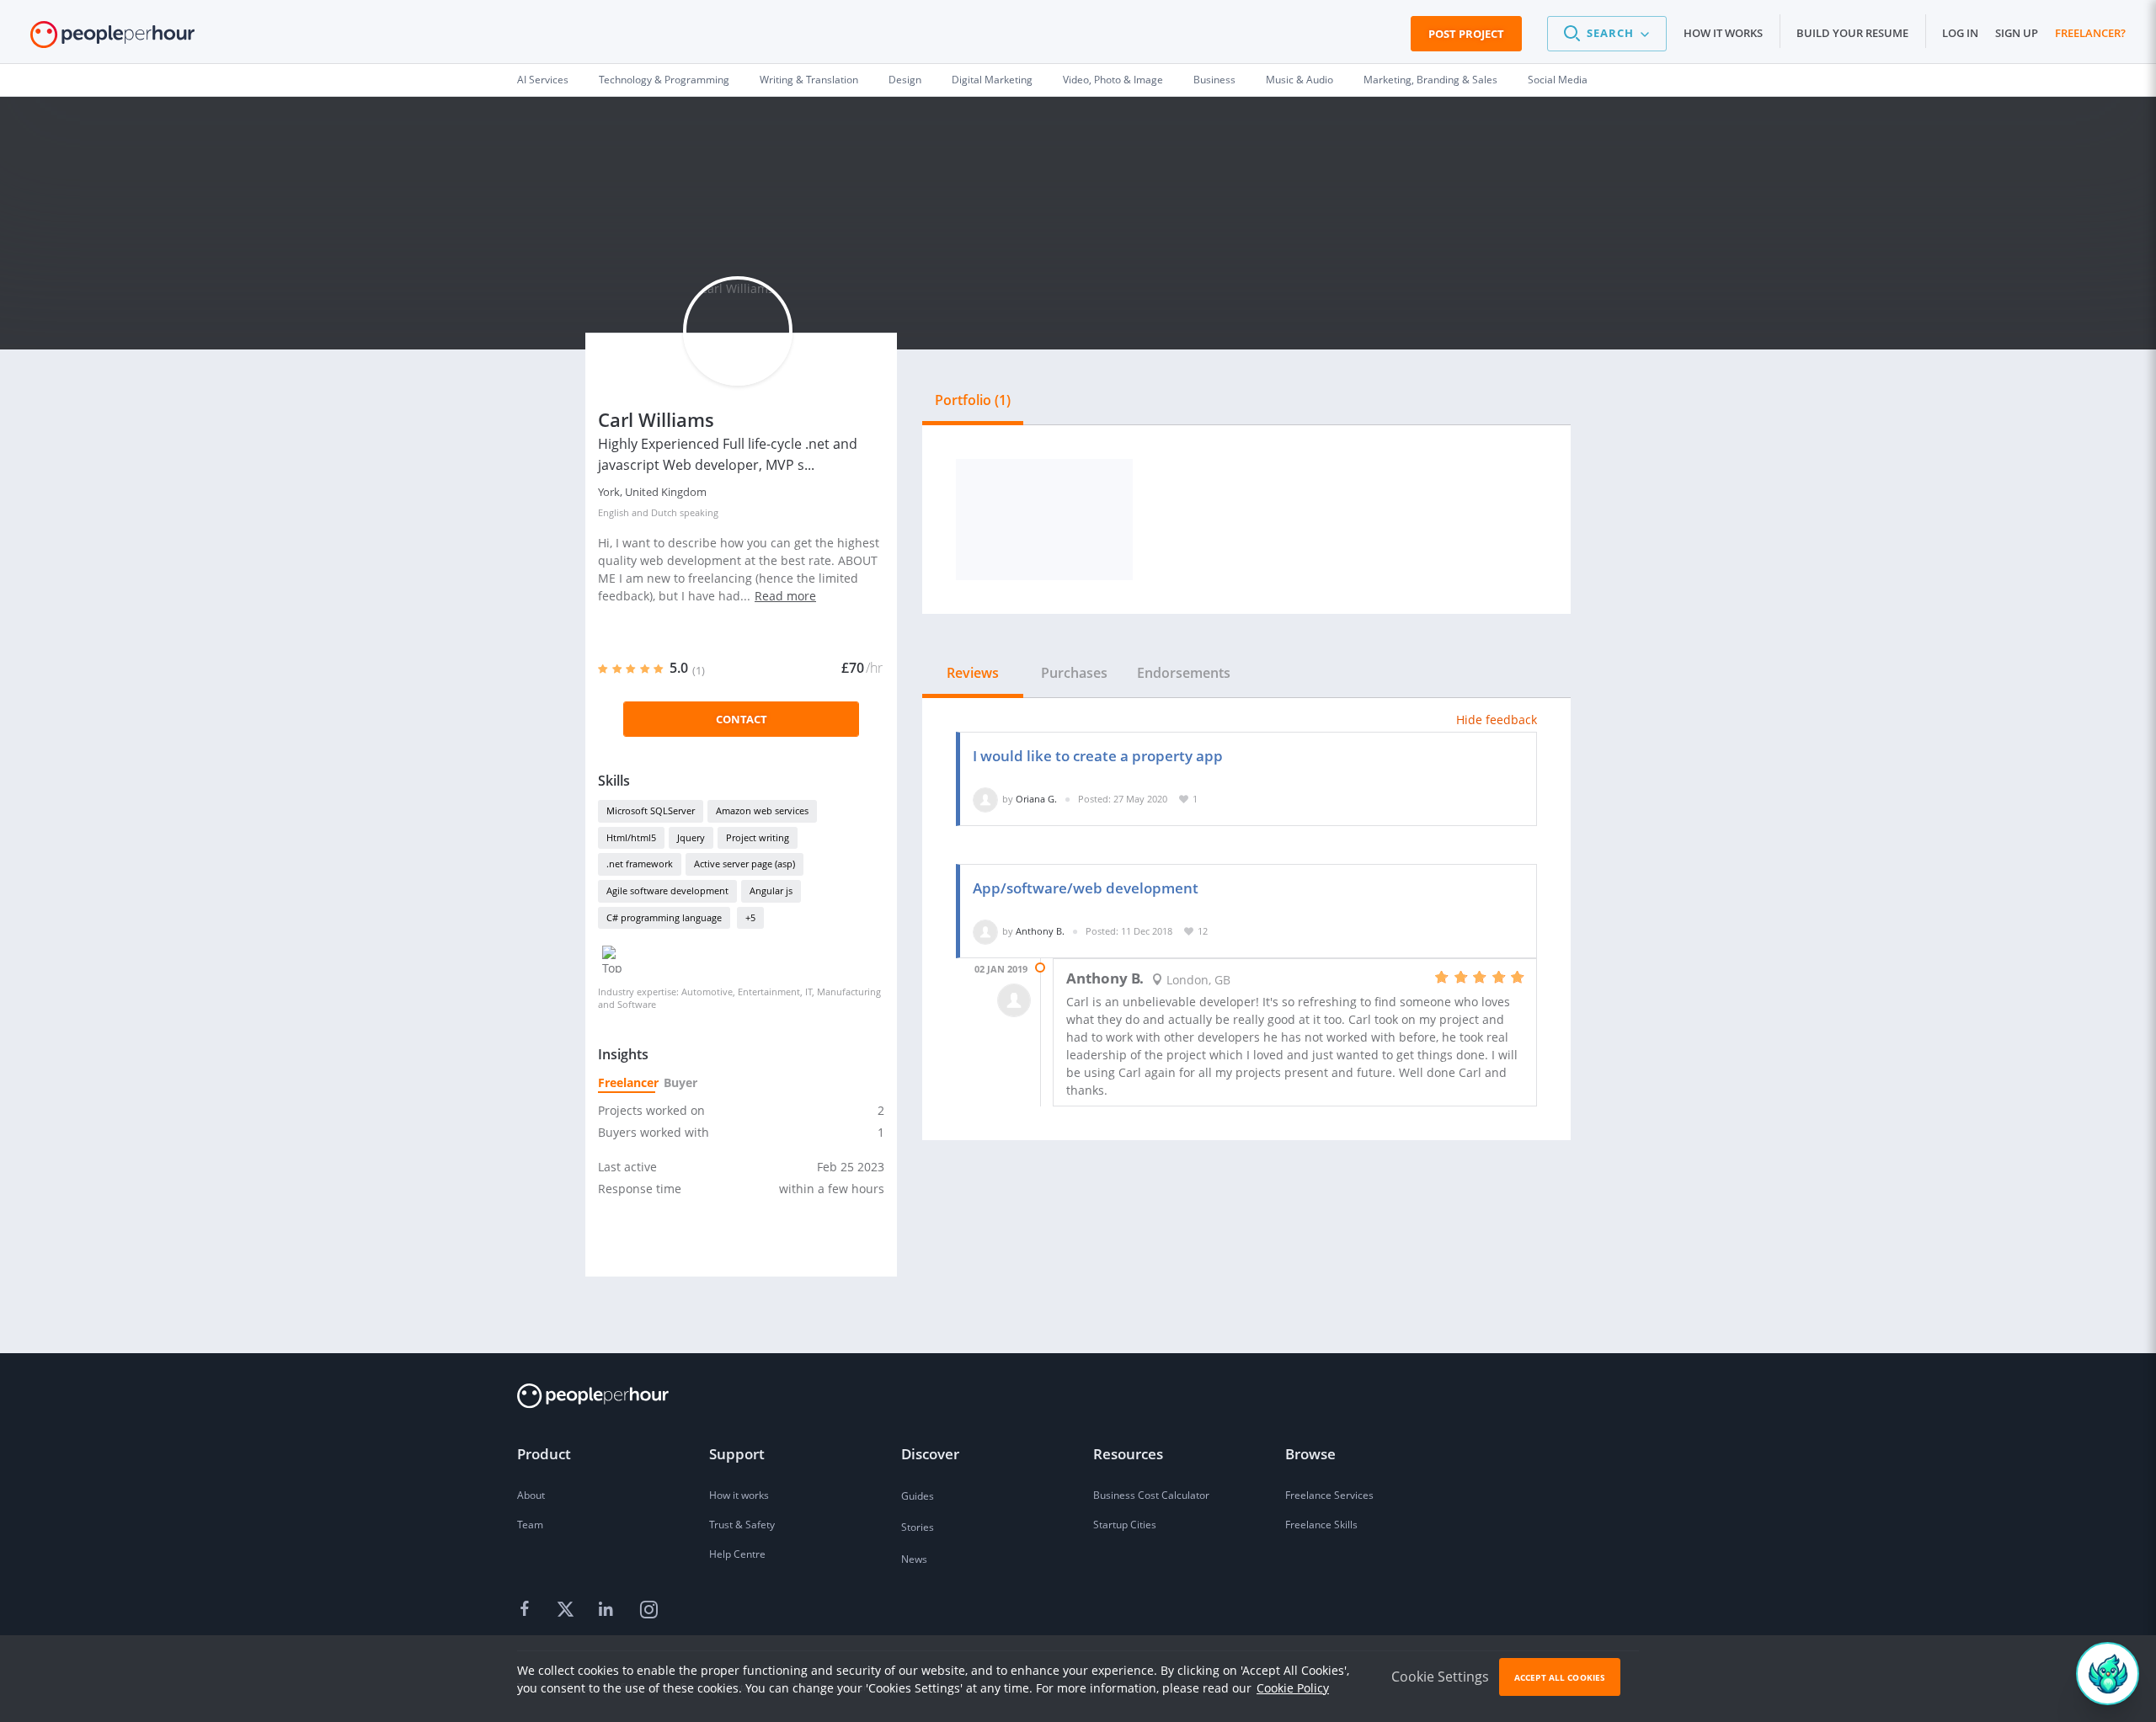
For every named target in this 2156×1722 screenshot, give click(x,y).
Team (530, 1525)
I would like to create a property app (1098, 756)
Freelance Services (1329, 1495)
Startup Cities (1125, 1525)
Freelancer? (2090, 33)
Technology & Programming (664, 80)
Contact (742, 719)
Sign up (2017, 33)
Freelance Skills (1321, 1525)
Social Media (1558, 80)
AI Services (543, 80)
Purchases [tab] (1074, 673)
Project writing (758, 837)
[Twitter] (568, 1610)
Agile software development (667, 890)
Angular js (771, 890)
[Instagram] (648, 1610)
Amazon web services (762, 810)
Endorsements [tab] (1184, 673)
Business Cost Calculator (1151, 1495)
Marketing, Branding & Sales (1430, 80)
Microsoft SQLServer (651, 810)
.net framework (640, 864)
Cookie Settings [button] (1440, 1677)
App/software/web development (1086, 888)
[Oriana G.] (985, 799)
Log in (1960, 33)
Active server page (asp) (744, 864)
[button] (1607, 34)
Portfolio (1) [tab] (973, 400)
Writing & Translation (809, 80)
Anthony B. (1040, 931)
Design (905, 80)
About (531, 1495)
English (614, 512)
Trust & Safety (742, 1525)
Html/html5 (631, 837)
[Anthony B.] (985, 931)
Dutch (664, 512)
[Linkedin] (608, 1610)
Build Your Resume (1852, 33)
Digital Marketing (992, 80)
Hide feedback (1497, 720)
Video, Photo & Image (1113, 80)
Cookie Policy (1293, 1688)
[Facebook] (527, 1610)
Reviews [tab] (973, 673)
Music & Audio (1299, 80)
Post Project (1466, 34)
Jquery (691, 837)
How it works (1723, 33)
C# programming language (664, 917)
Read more (785, 596)
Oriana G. (1036, 799)
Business (1214, 80)
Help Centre (737, 1554)
